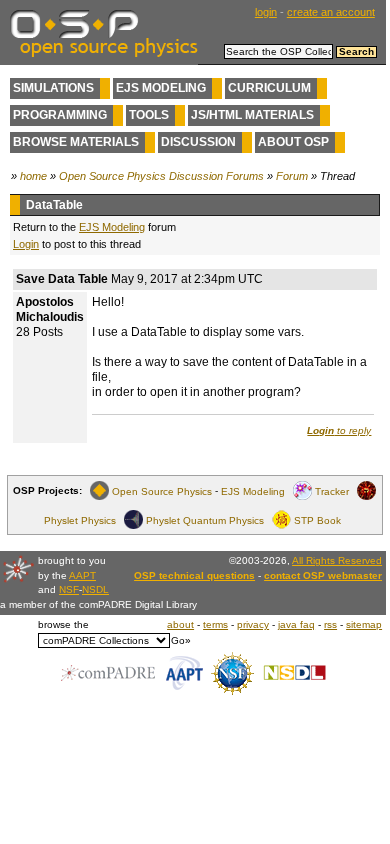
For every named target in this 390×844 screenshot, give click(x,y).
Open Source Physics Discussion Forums (161, 176)
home (33, 176)
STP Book (317, 519)
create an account (331, 12)
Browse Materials (76, 142)
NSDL (95, 589)
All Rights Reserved (337, 560)
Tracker (332, 490)
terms (215, 624)
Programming (60, 115)
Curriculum (269, 88)
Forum (292, 176)
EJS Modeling (161, 88)
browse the (63, 624)
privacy (253, 624)
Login (26, 244)
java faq (296, 624)
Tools (149, 115)
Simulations (53, 88)
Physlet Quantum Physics (205, 519)
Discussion (198, 142)
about (180, 624)
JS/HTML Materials (252, 115)
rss (330, 624)
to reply (339, 430)
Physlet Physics (80, 519)
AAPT (82, 575)
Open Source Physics (162, 490)
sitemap (364, 624)
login (266, 12)
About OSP (293, 142)
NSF (69, 589)
